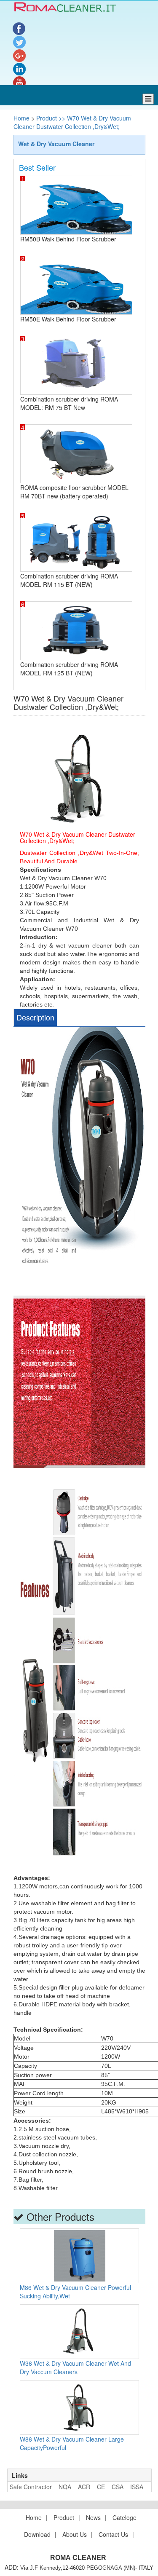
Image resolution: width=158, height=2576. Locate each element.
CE (101, 2487)
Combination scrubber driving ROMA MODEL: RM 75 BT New (69, 403)
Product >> (50, 118)
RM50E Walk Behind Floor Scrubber (68, 319)
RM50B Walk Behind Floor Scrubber (68, 239)
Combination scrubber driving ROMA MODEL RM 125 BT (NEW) (69, 669)
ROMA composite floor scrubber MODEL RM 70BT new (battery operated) (74, 492)
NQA (65, 2487)
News (93, 2517)
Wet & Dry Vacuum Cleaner (56, 144)
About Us (75, 2534)
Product (64, 2517)
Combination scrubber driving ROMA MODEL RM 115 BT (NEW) (69, 580)
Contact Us (113, 2534)
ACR (84, 2487)
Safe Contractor (31, 2487)
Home (22, 118)
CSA (118, 2487)
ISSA (137, 2487)
